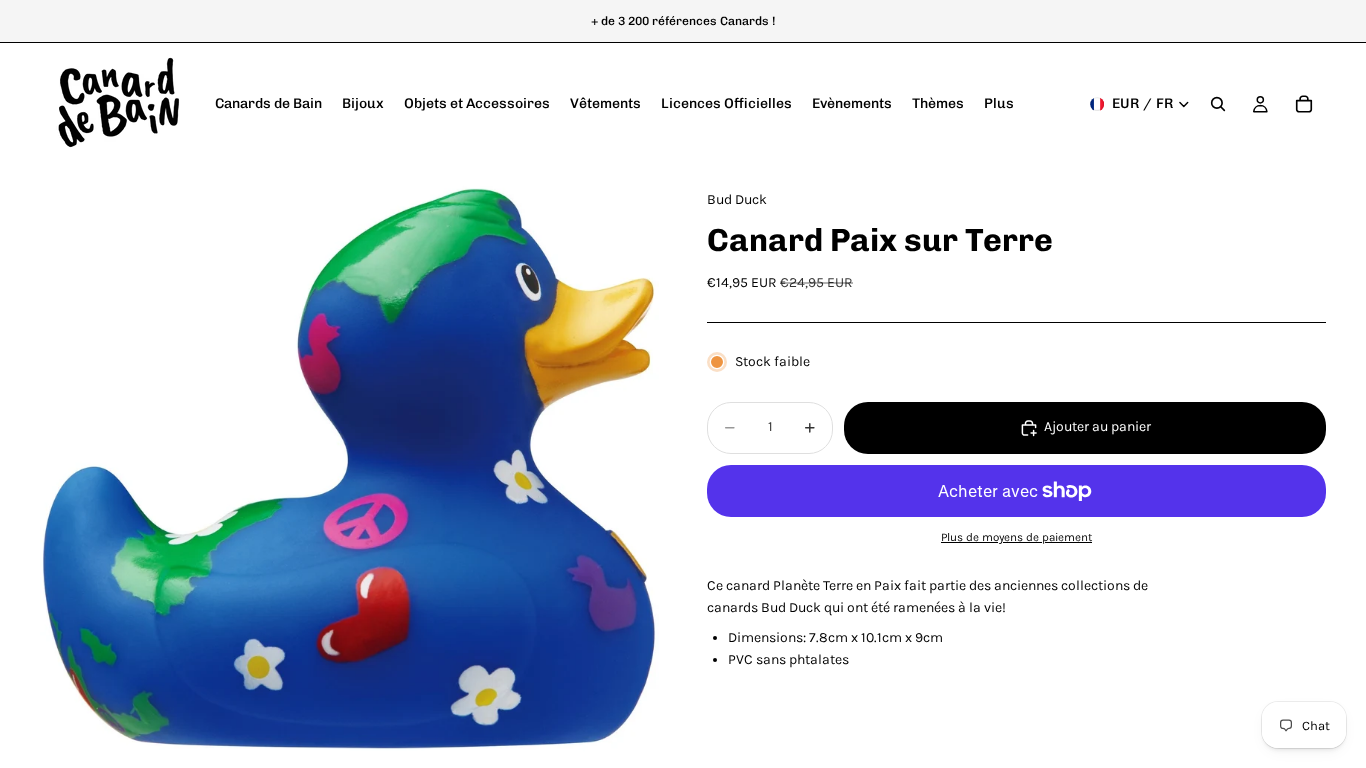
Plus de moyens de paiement (1016, 537)
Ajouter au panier (1097, 426)
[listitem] (999, 104)
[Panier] (1304, 104)
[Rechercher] (1218, 104)
